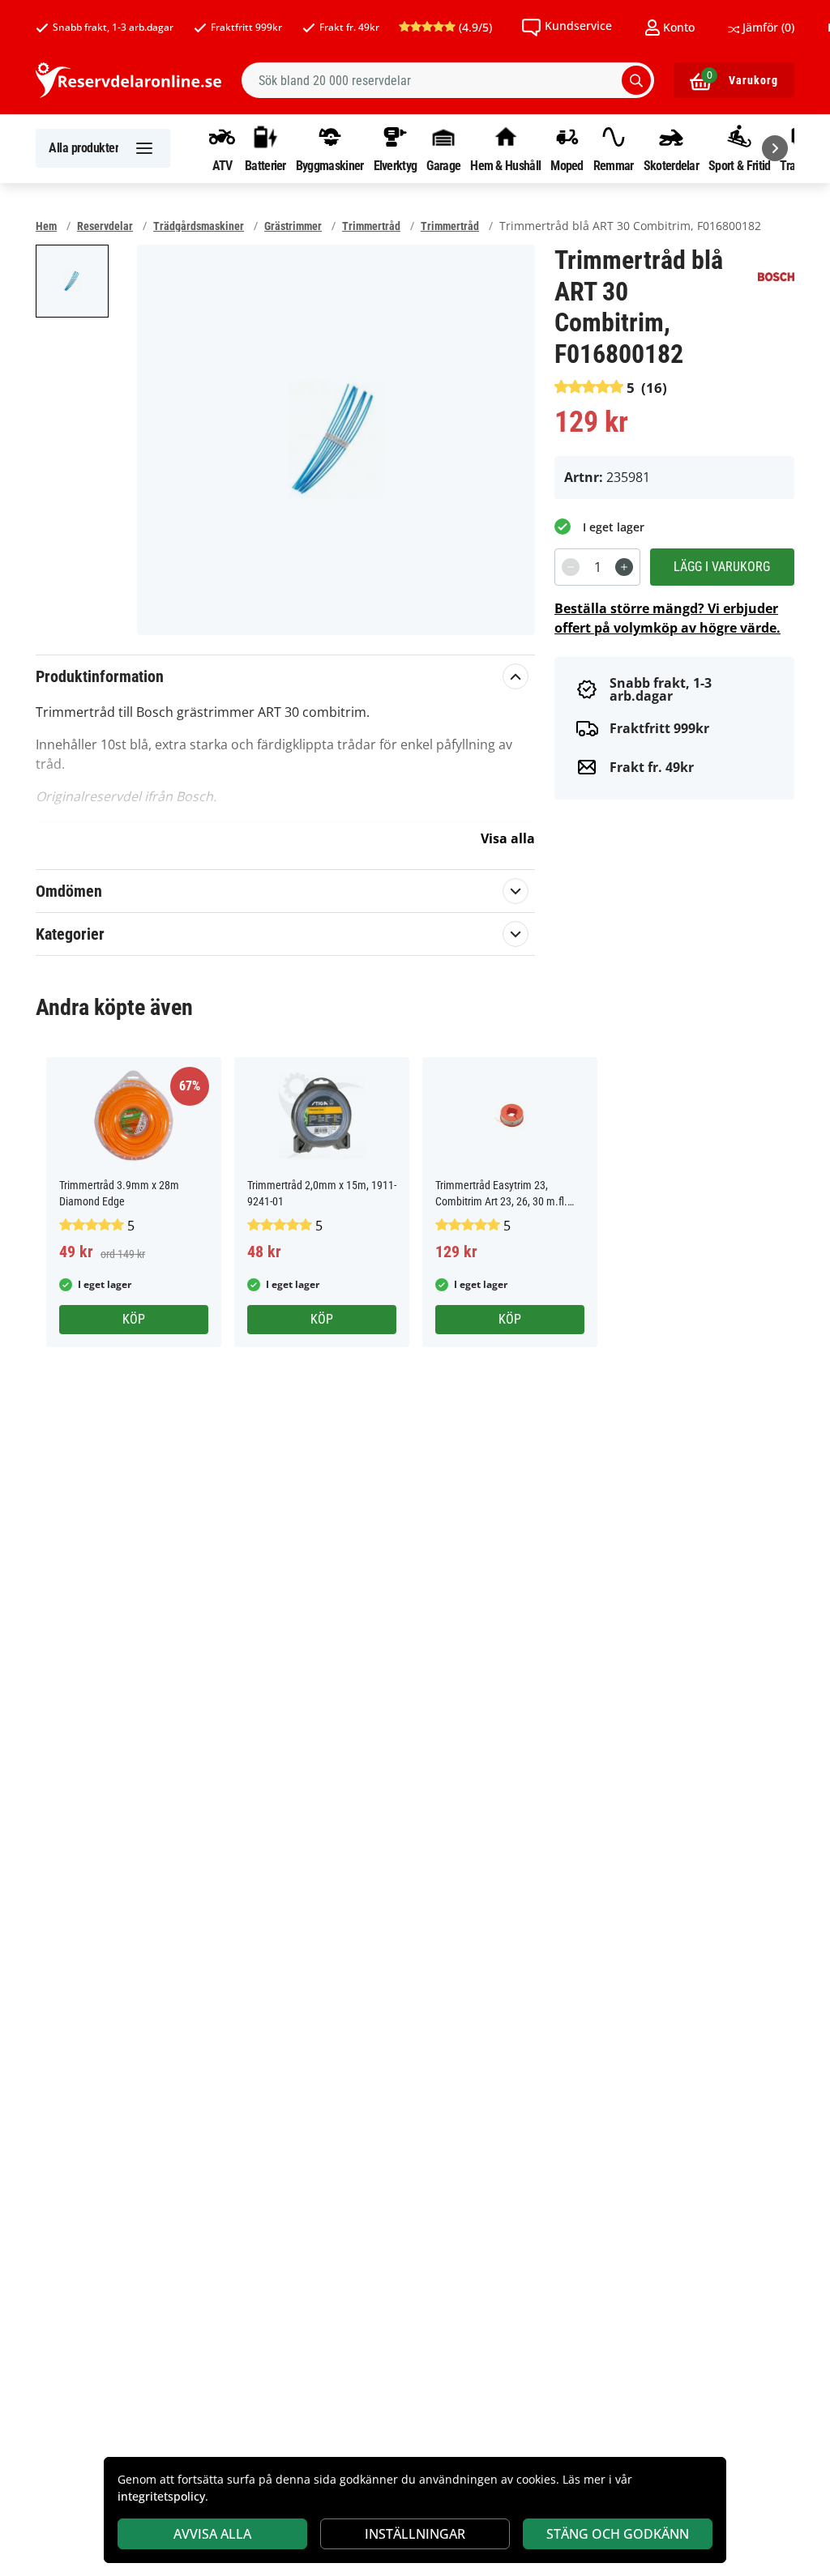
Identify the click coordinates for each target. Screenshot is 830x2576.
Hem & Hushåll (505, 165)
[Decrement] (571, 567)
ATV (222, 165)
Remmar (614, 165)
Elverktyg (396, 165)
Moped (567, 165)
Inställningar (415, 2534)
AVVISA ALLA (212, 2534)
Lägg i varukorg (722, 567)
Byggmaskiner (330, 165)
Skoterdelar (671, 165)
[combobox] (448, 80)
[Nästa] (775, 148)
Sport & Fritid (739, 165)
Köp (134, 1319)
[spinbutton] (597, 567)
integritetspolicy (161, 2496)
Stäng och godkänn (618, 2534)
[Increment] (624, 567)
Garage (443, 165)
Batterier (265, 165)
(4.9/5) (474, 27)
